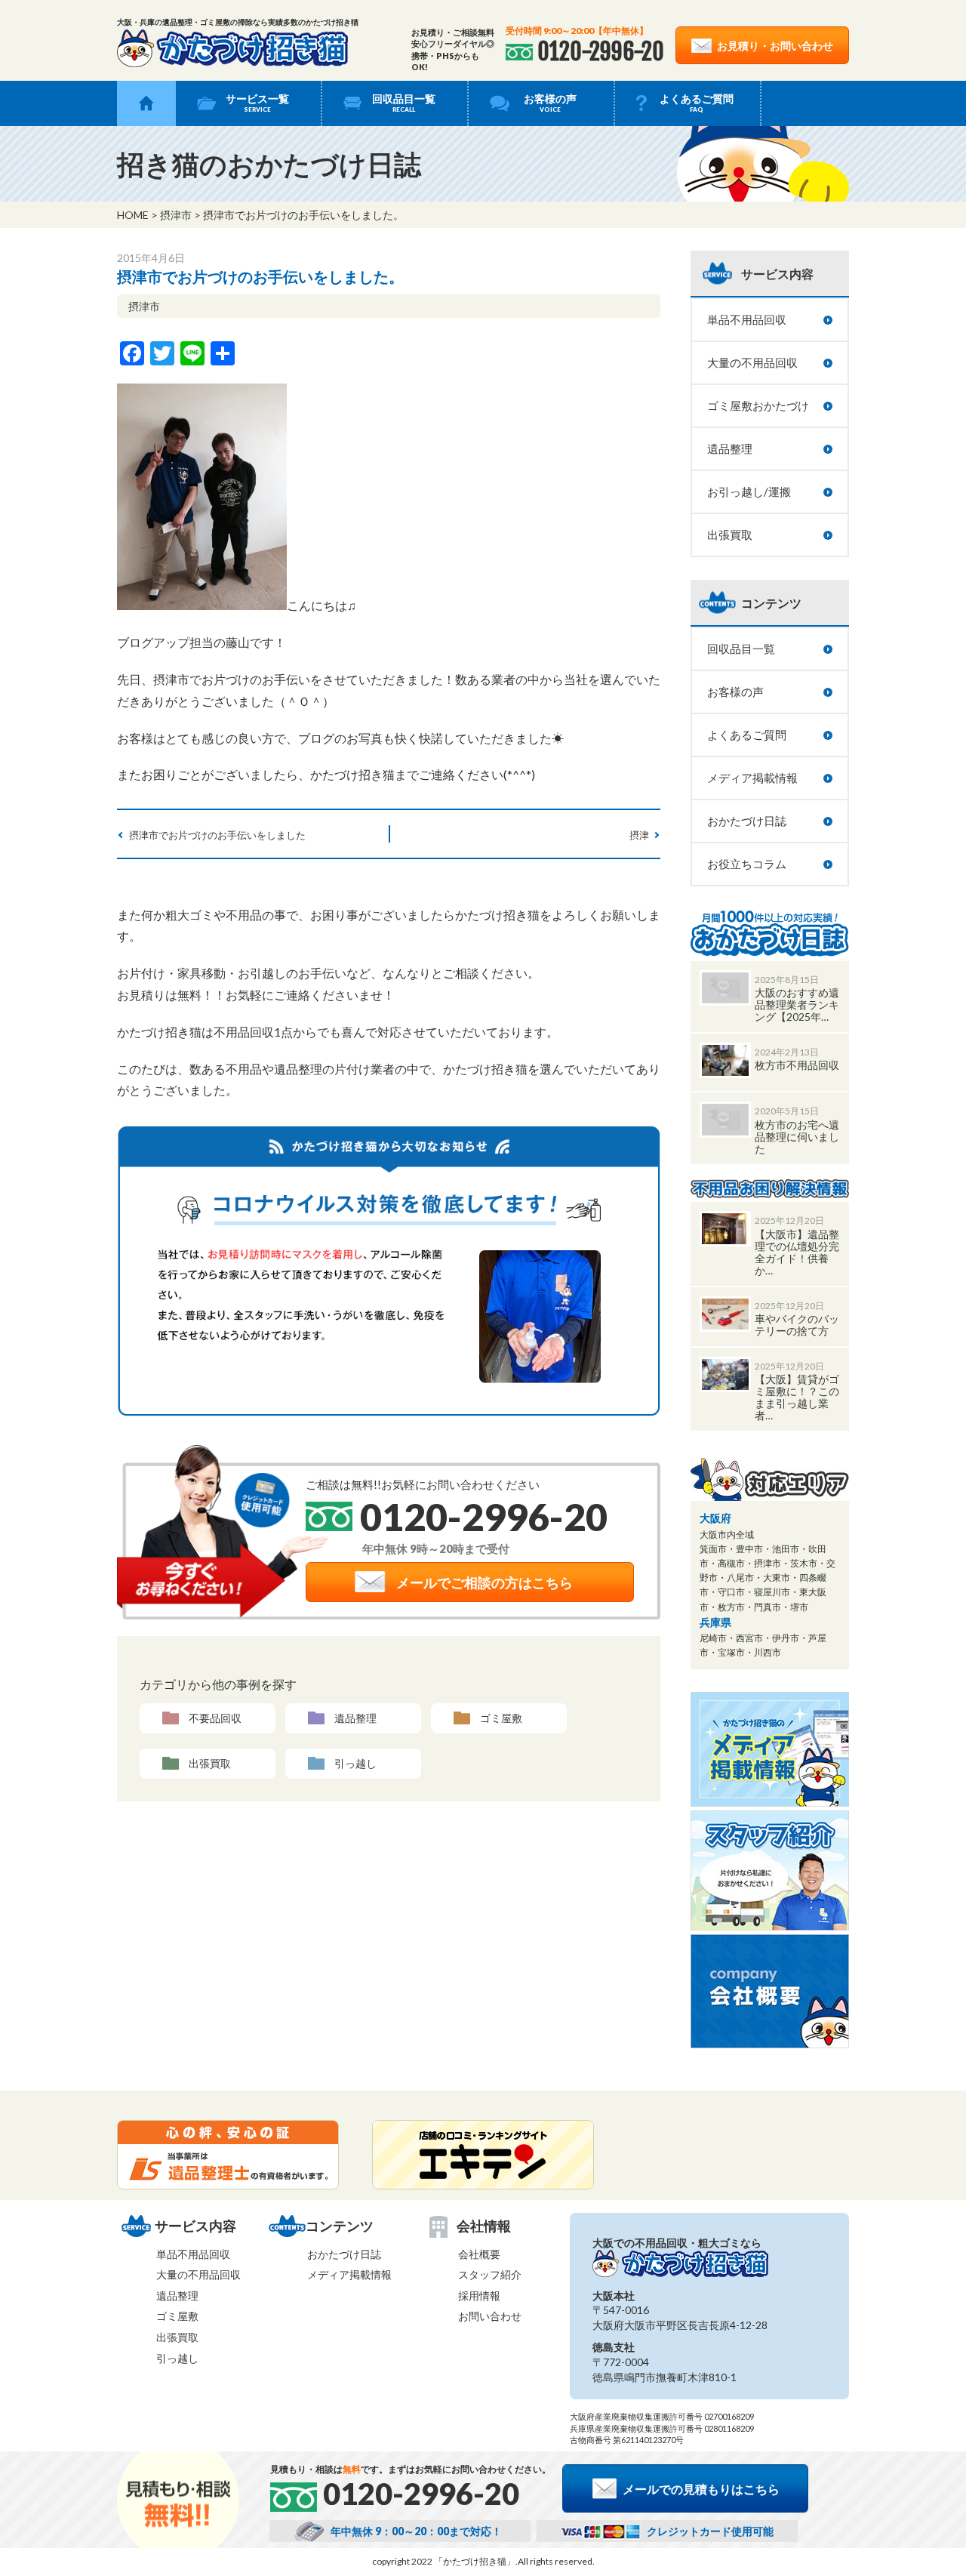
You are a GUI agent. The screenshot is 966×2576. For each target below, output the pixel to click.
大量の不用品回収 (752, 362)
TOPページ (146, 103)
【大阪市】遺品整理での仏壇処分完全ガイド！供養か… (797, 1252)
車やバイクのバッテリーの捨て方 (797, 1325)
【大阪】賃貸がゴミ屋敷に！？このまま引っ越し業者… (797, 1397)
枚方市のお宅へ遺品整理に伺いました (797, 1137)
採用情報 (479, 2296)
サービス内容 (777, 274)
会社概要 (479, 2254)
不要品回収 (215, 1718)
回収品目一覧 (404, 103)
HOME (133, 215)
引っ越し (355, 1763)
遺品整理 (355, 1718)
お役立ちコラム (747, 864)
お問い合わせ (490, 2316)
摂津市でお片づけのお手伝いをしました (217, 835)
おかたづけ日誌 (747, 821)
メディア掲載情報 (752, 778)
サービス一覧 (257, 103)
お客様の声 (550, 103)
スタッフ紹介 (490, 2274)
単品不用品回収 (747, 319)
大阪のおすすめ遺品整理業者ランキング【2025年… (797, 1005)
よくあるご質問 (697, 103)
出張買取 (210, 1763)
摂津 (639, 835)
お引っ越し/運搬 (749, 491)
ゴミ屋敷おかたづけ (758, 405)
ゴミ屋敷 (501, 1718)
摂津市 (176, 215)
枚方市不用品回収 (797, 1065)
